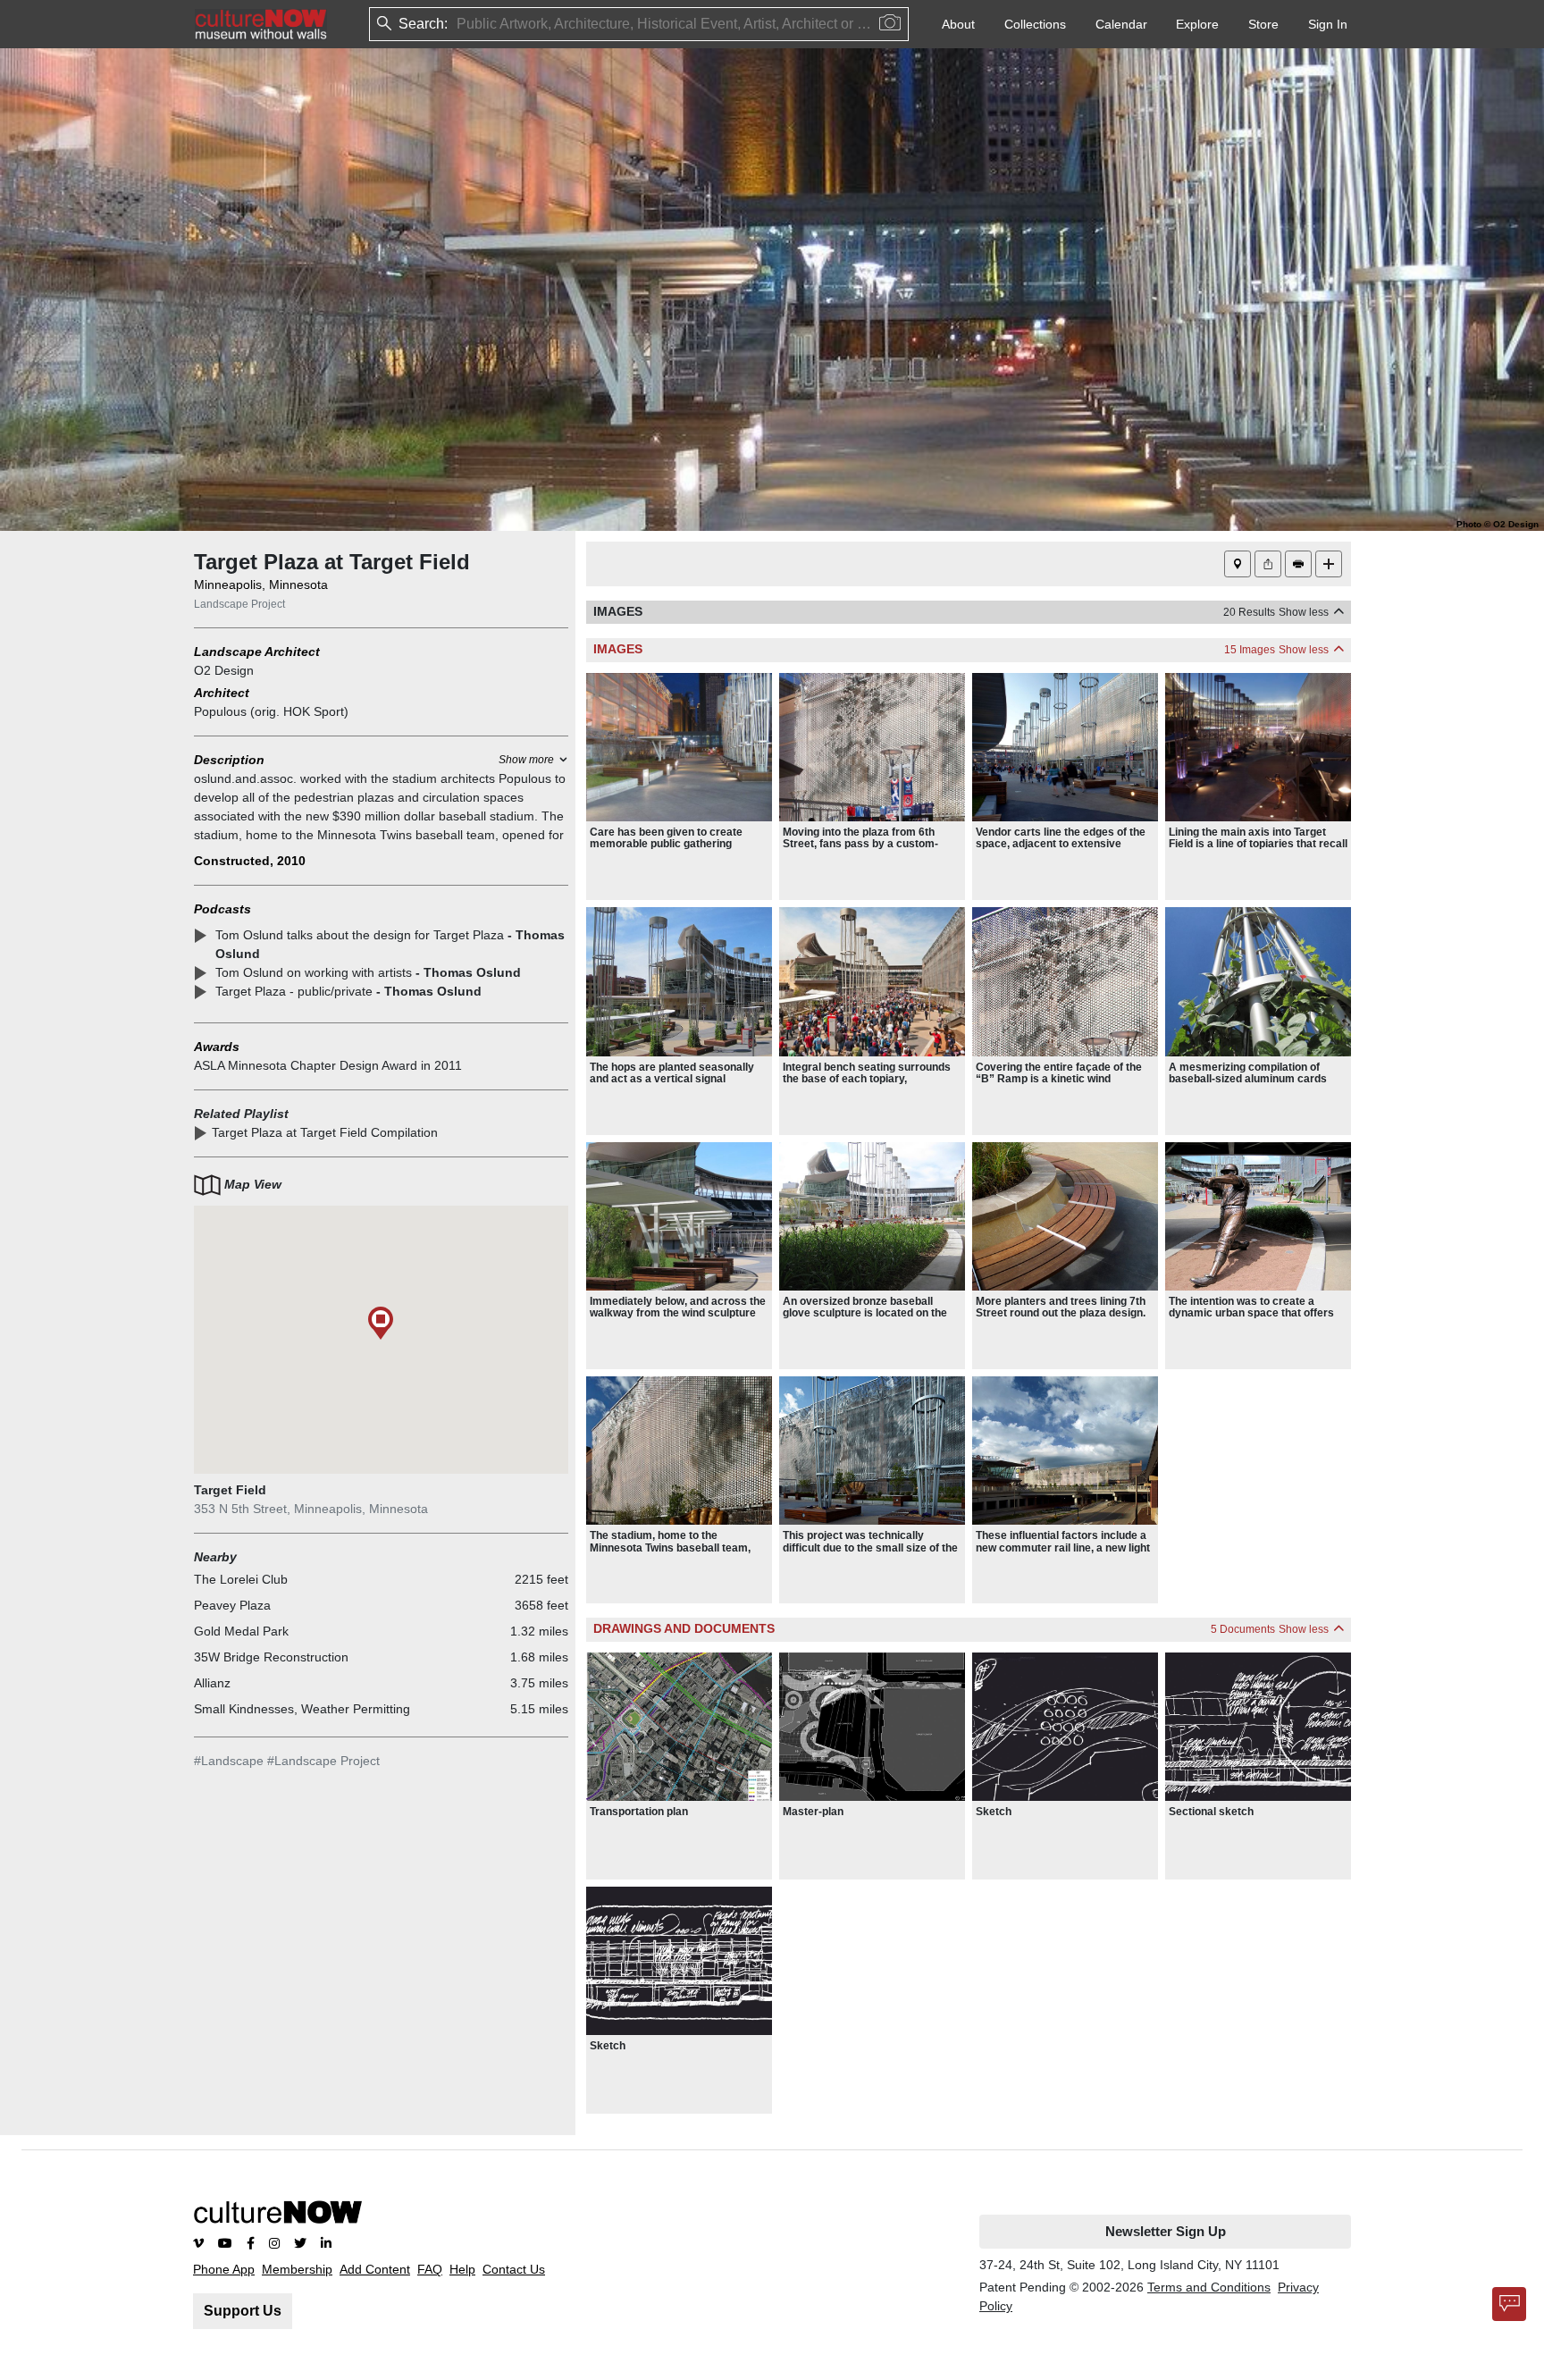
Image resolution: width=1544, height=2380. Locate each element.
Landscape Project (239, 604)
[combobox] (458, 25)
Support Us (243, 2311)
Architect (222, 693)
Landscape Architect (257, 652)
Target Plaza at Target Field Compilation (325, 1132)
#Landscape (229, 1761)
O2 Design (224, 670)
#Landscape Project (323, 1761)
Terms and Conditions (1209, 2287)
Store (1263, 24)
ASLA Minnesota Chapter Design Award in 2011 (328, 1065)
